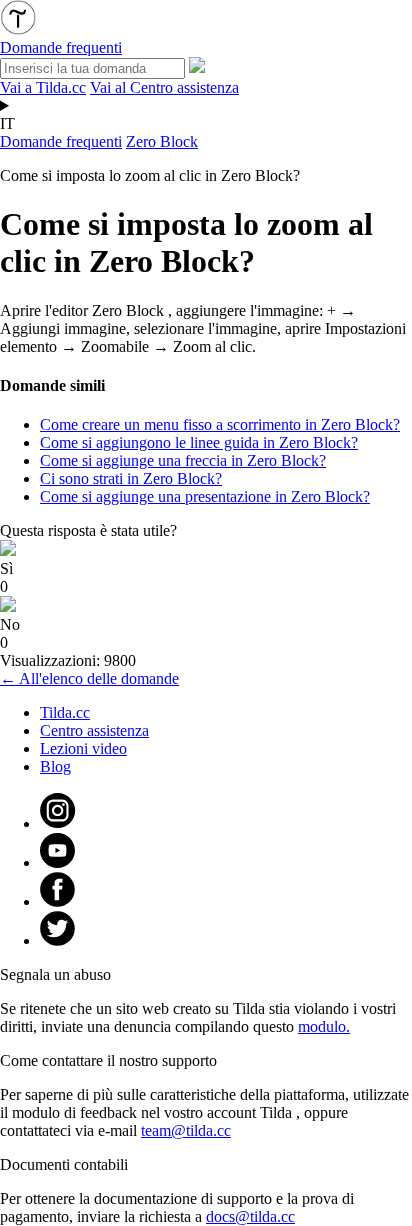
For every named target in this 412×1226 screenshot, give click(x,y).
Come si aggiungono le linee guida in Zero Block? (199, 442)
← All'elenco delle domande (89, 678)
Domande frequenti (61, 141)
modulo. (324, 1026)
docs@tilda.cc (250, 1216)
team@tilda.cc (186, 1130)
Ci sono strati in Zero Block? (131, 478)
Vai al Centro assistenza (164, 87)
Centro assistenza (94, 730)
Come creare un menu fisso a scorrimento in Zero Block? (220, 424)
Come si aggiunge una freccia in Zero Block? (183, 460)
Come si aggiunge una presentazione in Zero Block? (205, 496)
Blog (55, 766)
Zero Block (162, 141)
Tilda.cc (65, 712)
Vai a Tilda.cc (43, 87)
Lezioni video (83, 748)
